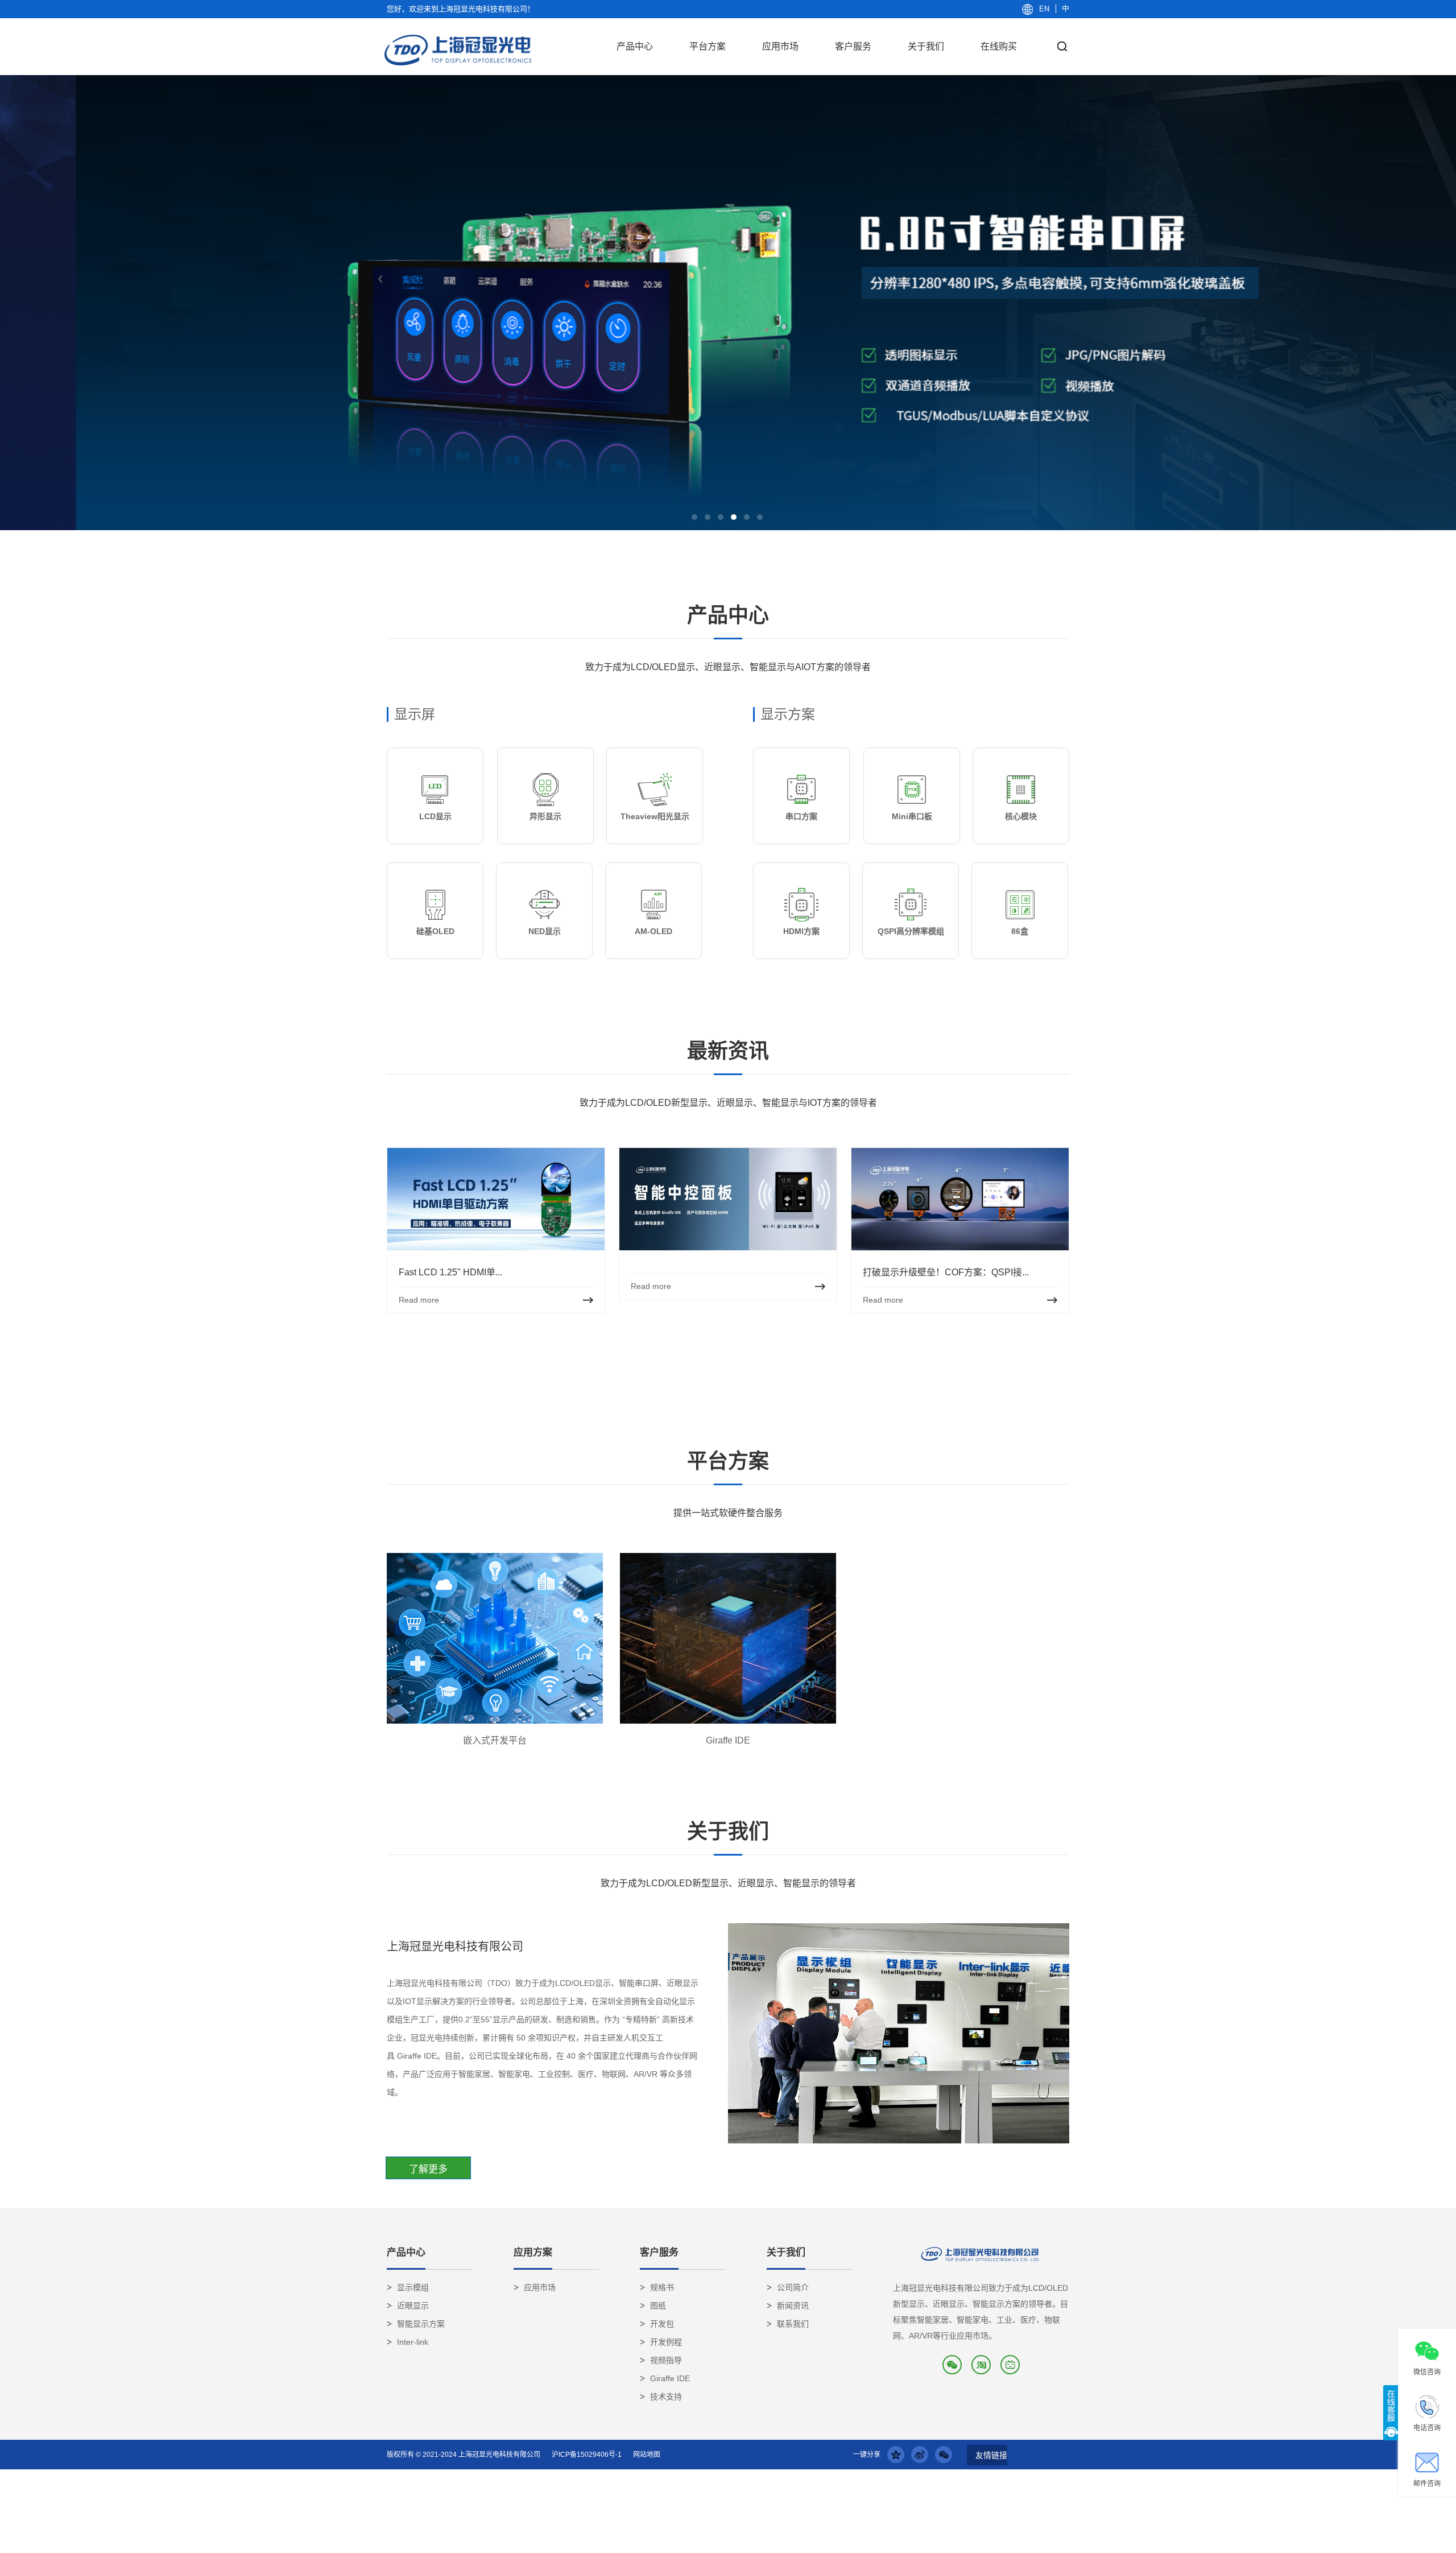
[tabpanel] (728, 303)
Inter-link (413, 2342)
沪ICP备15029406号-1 (587, 2455)
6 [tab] (760, 517)
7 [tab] (760, 1364)
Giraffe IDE (670, 2378)
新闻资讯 (793, 2306)
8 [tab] (773, 1364)
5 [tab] (747, 517)
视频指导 (666, 2360)
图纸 (658, 2306)
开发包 (662, 2324)
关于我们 (926, 46)
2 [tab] (708, 517)
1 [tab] (694, 517)
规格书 (662, 2287)
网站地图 (647, 2455)
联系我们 (793, 2324)
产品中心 (635, 46)
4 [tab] (734, 517)
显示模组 (413, 2287)
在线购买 (999, 46)
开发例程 (666, 2342)
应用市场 (780, 46)
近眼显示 (413, 2306)
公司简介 (793, 2287)
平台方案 (708, 46)
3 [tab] (721, 517)
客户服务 (853, 46)
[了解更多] (428, 2169)
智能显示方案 (421, 2324)
